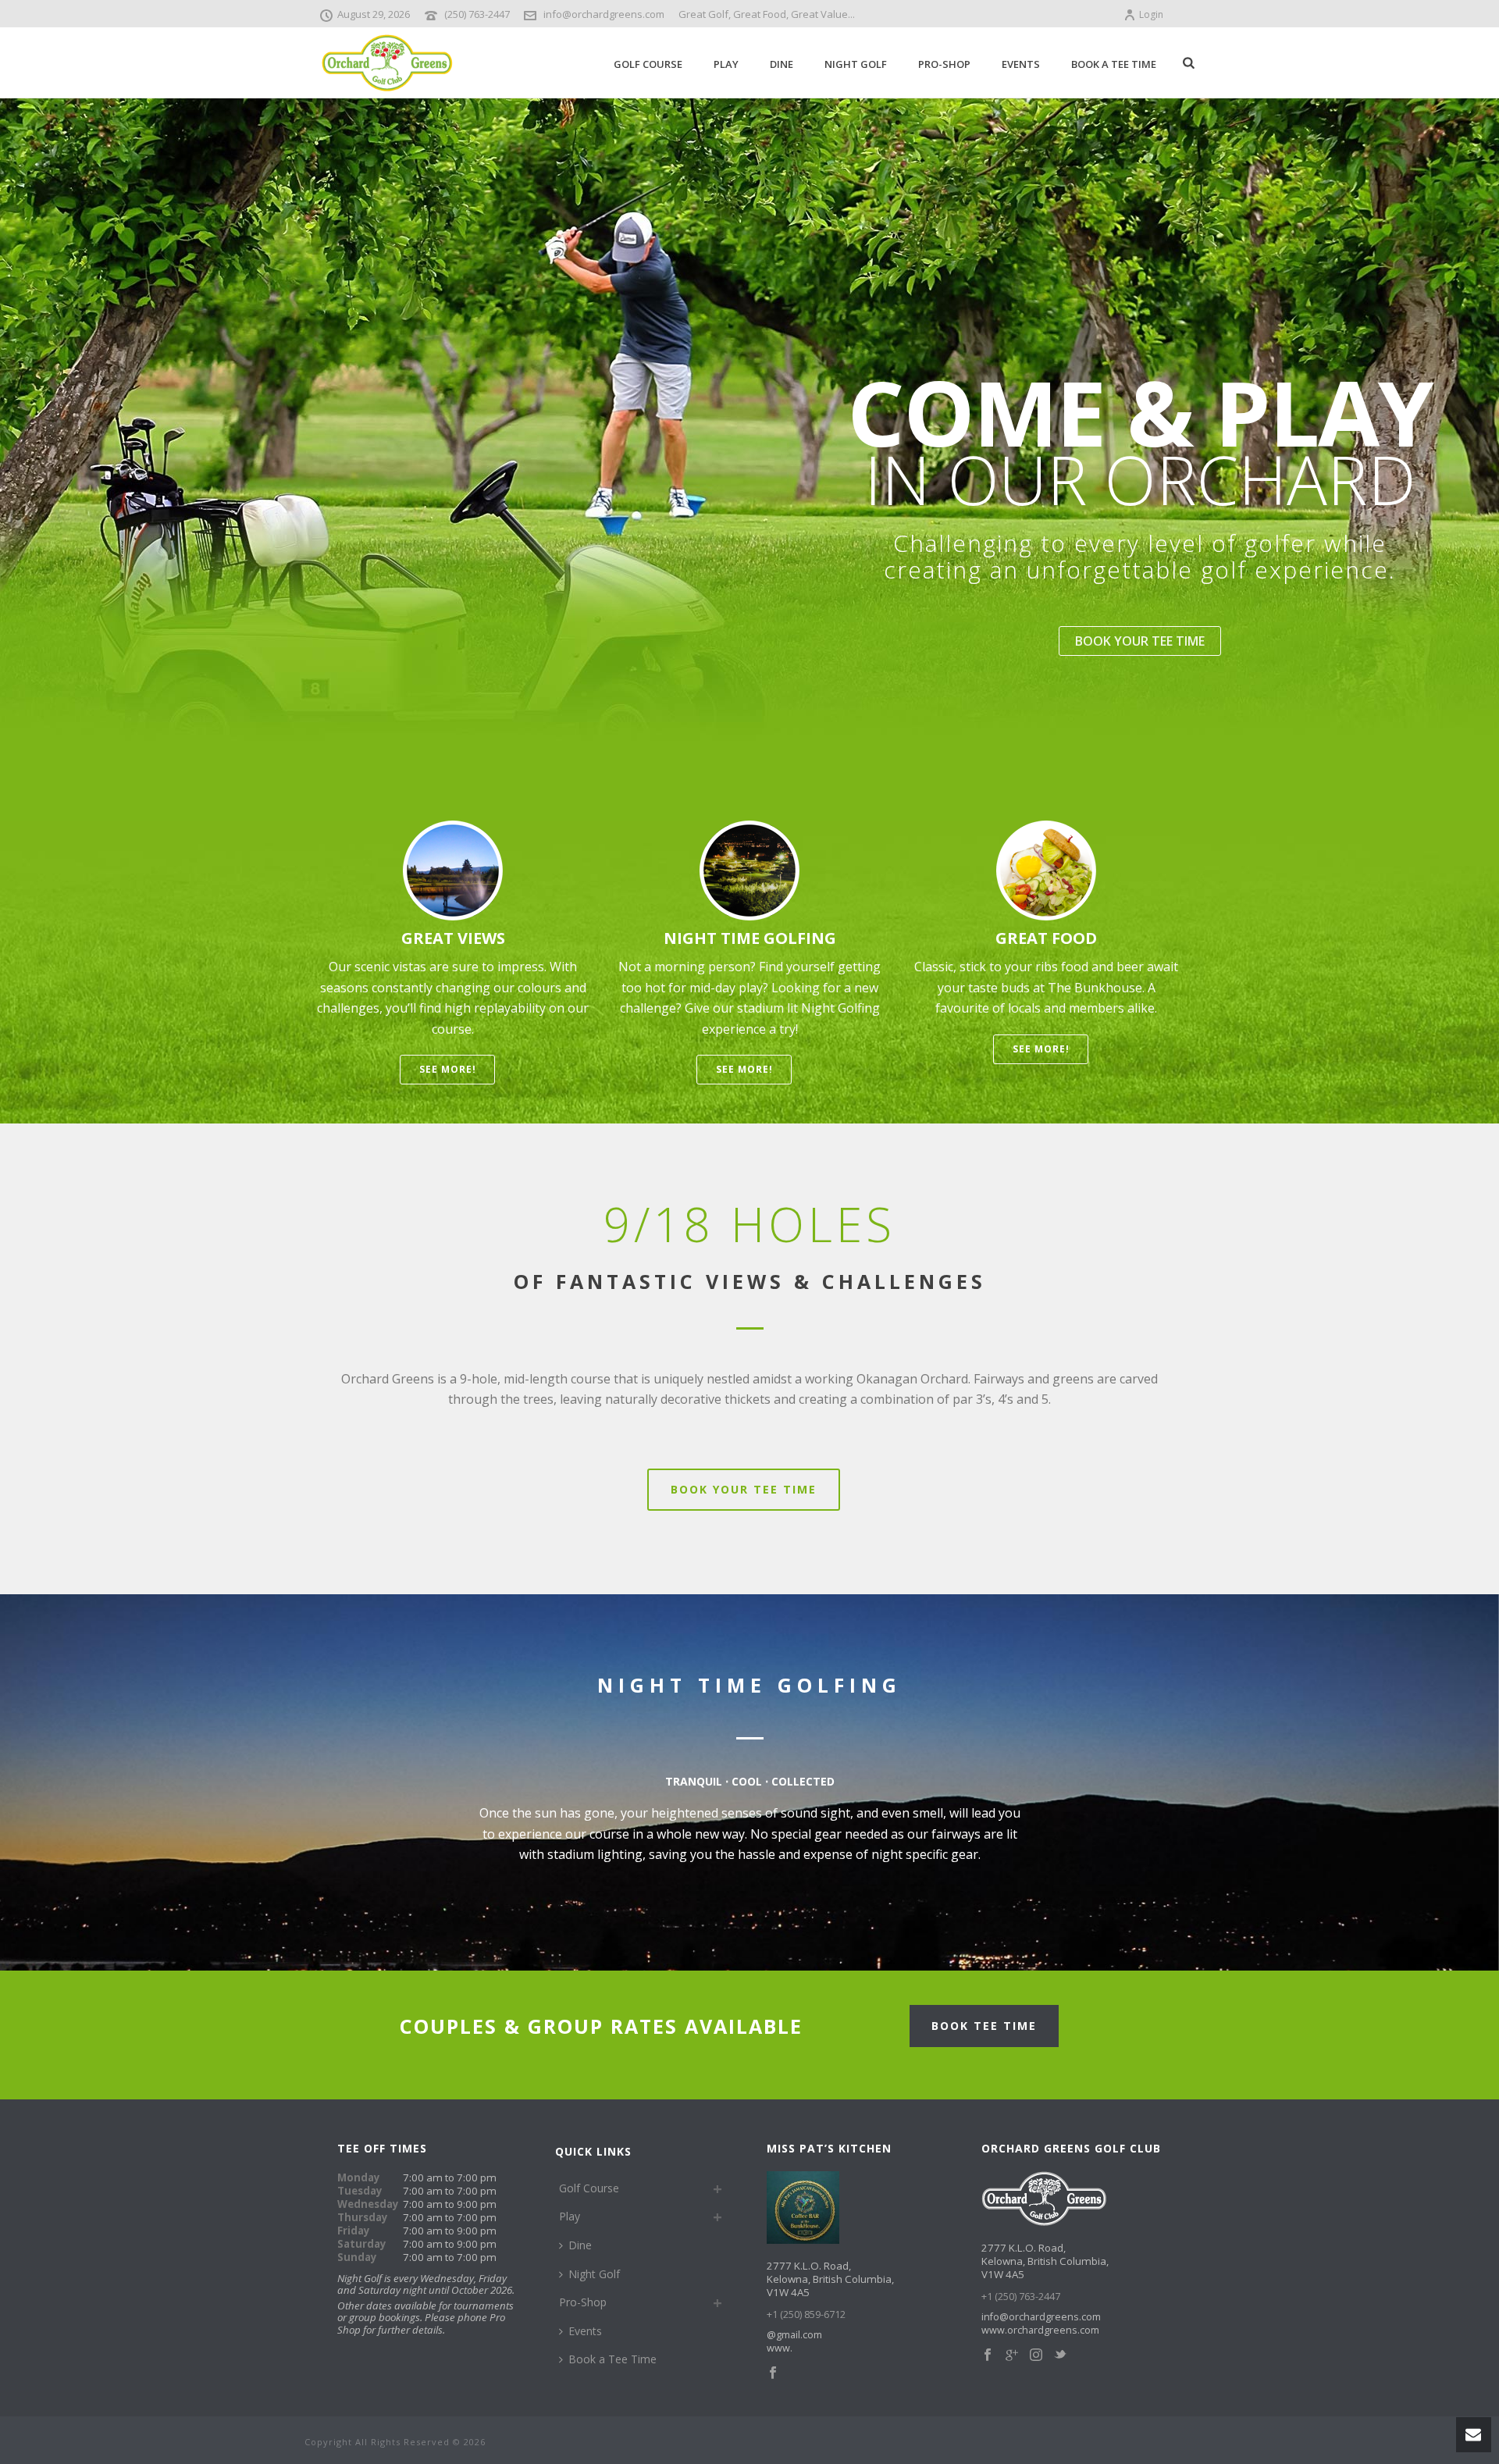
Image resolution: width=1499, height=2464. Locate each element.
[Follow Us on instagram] (1036, 2355)
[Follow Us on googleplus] (1012, 2355)
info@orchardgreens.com (604, 14)
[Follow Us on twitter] (1060, 2355)
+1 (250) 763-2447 (1021, 2297)
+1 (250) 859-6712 (806, 2314)
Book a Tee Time (1114, 64)
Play (726, 64)
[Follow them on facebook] (773, 2373)
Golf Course (648, 64)
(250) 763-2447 (477, 14)
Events (1021, 64)
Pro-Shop (944, 64)
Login (1151, 14)
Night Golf (856, 64)
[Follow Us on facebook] (988, 2355)
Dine (782, 64)
